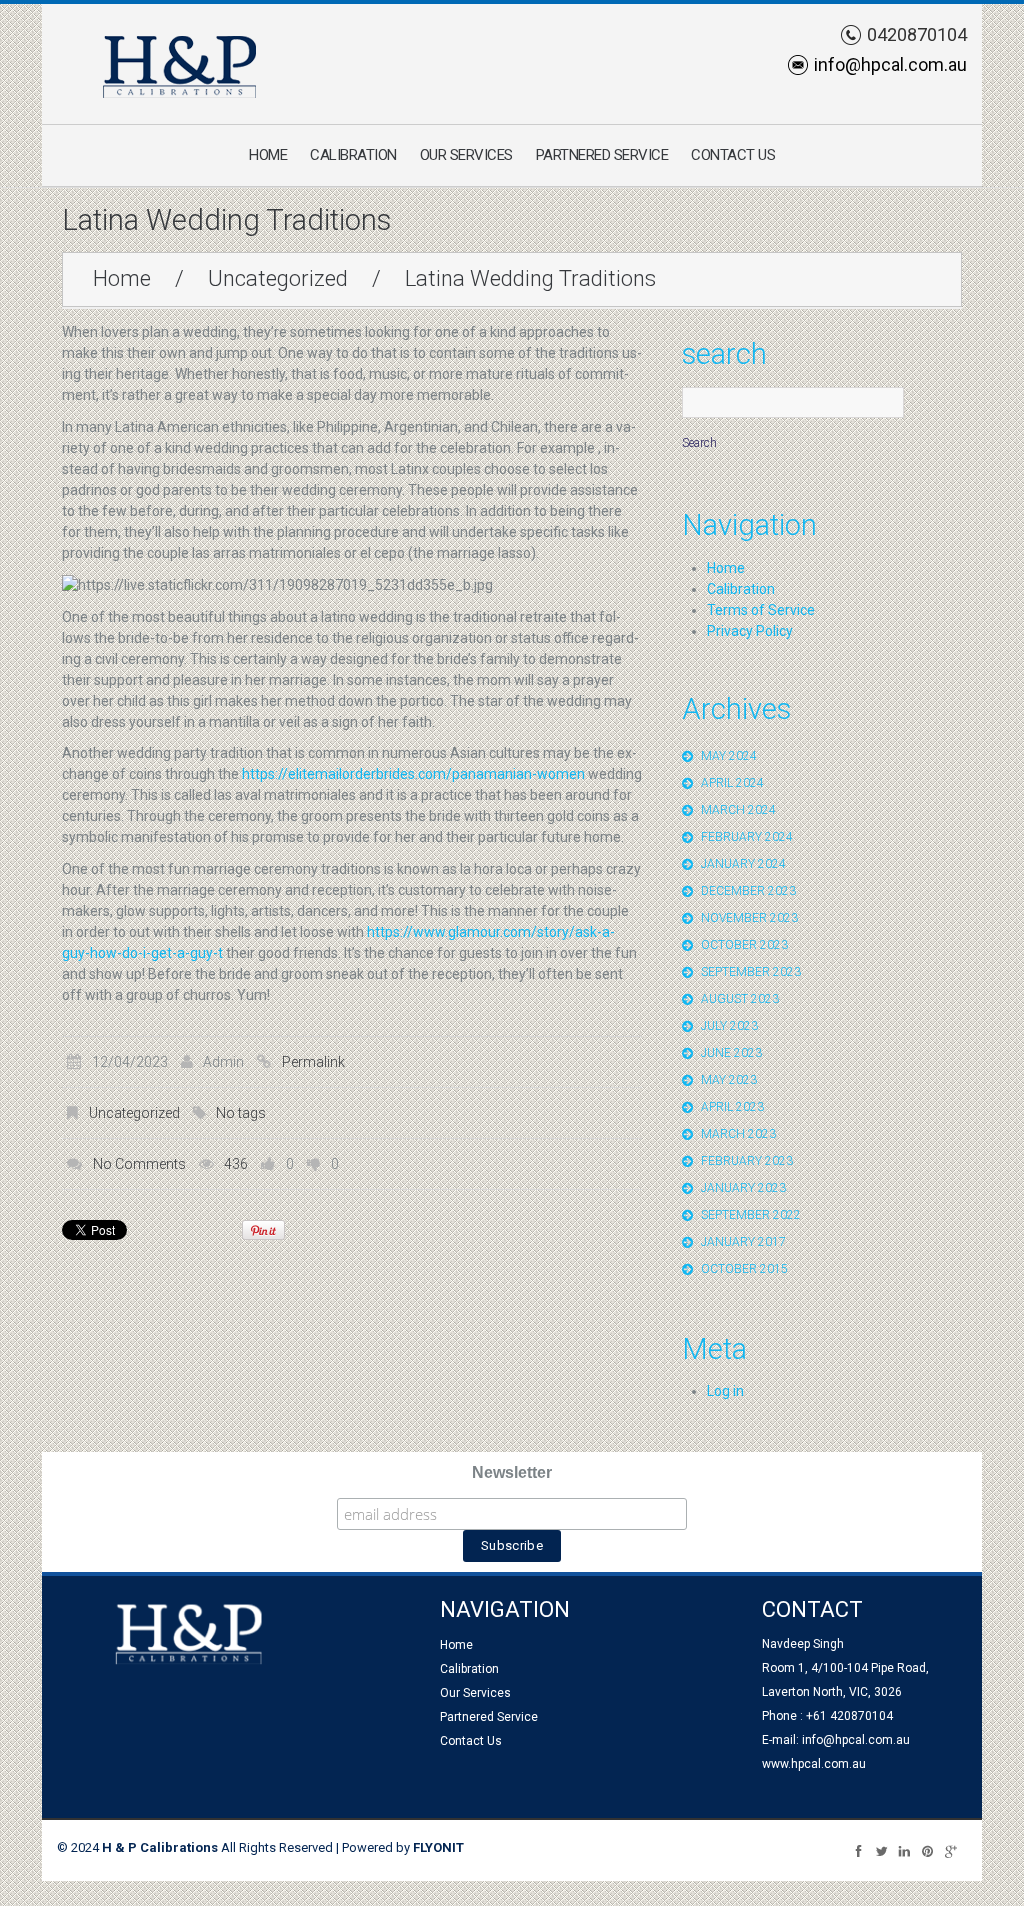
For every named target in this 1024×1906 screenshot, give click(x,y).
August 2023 (740, 999)
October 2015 (744, 1269)
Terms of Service (761, 610)
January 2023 (743, 1188)
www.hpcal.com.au (814, 1764)
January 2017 (743, 1242)
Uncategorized (278, 278)
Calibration (353, 155)
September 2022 (751, 1215)
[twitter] (881, 1850)
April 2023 (732, 1107)
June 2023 (731, 1053)
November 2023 (749, 918)
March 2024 (738, 810)
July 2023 (729, 1026)
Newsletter (512, 1472)
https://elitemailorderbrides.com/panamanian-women (413, 774)
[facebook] (858, 1850)
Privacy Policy (750, 631)
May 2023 (729, 1080)
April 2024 (732, 783)
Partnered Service (602, 155)
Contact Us (733, 155)
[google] (950, 1850)
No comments (139, 1164)
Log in (725, 1391)
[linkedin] (904, 1850)
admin (223, 1062)
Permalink (313, 1062)
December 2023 (748, 891)
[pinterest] (927, 1850)
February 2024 (747, 837)
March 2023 (738, 1134)
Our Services (466, 155)
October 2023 (744, 945)
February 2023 (747, 1161)
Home (268, 155)
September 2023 (751, 972)
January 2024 (743, 864)
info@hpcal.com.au (890, 64)
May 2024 (729, 756)
